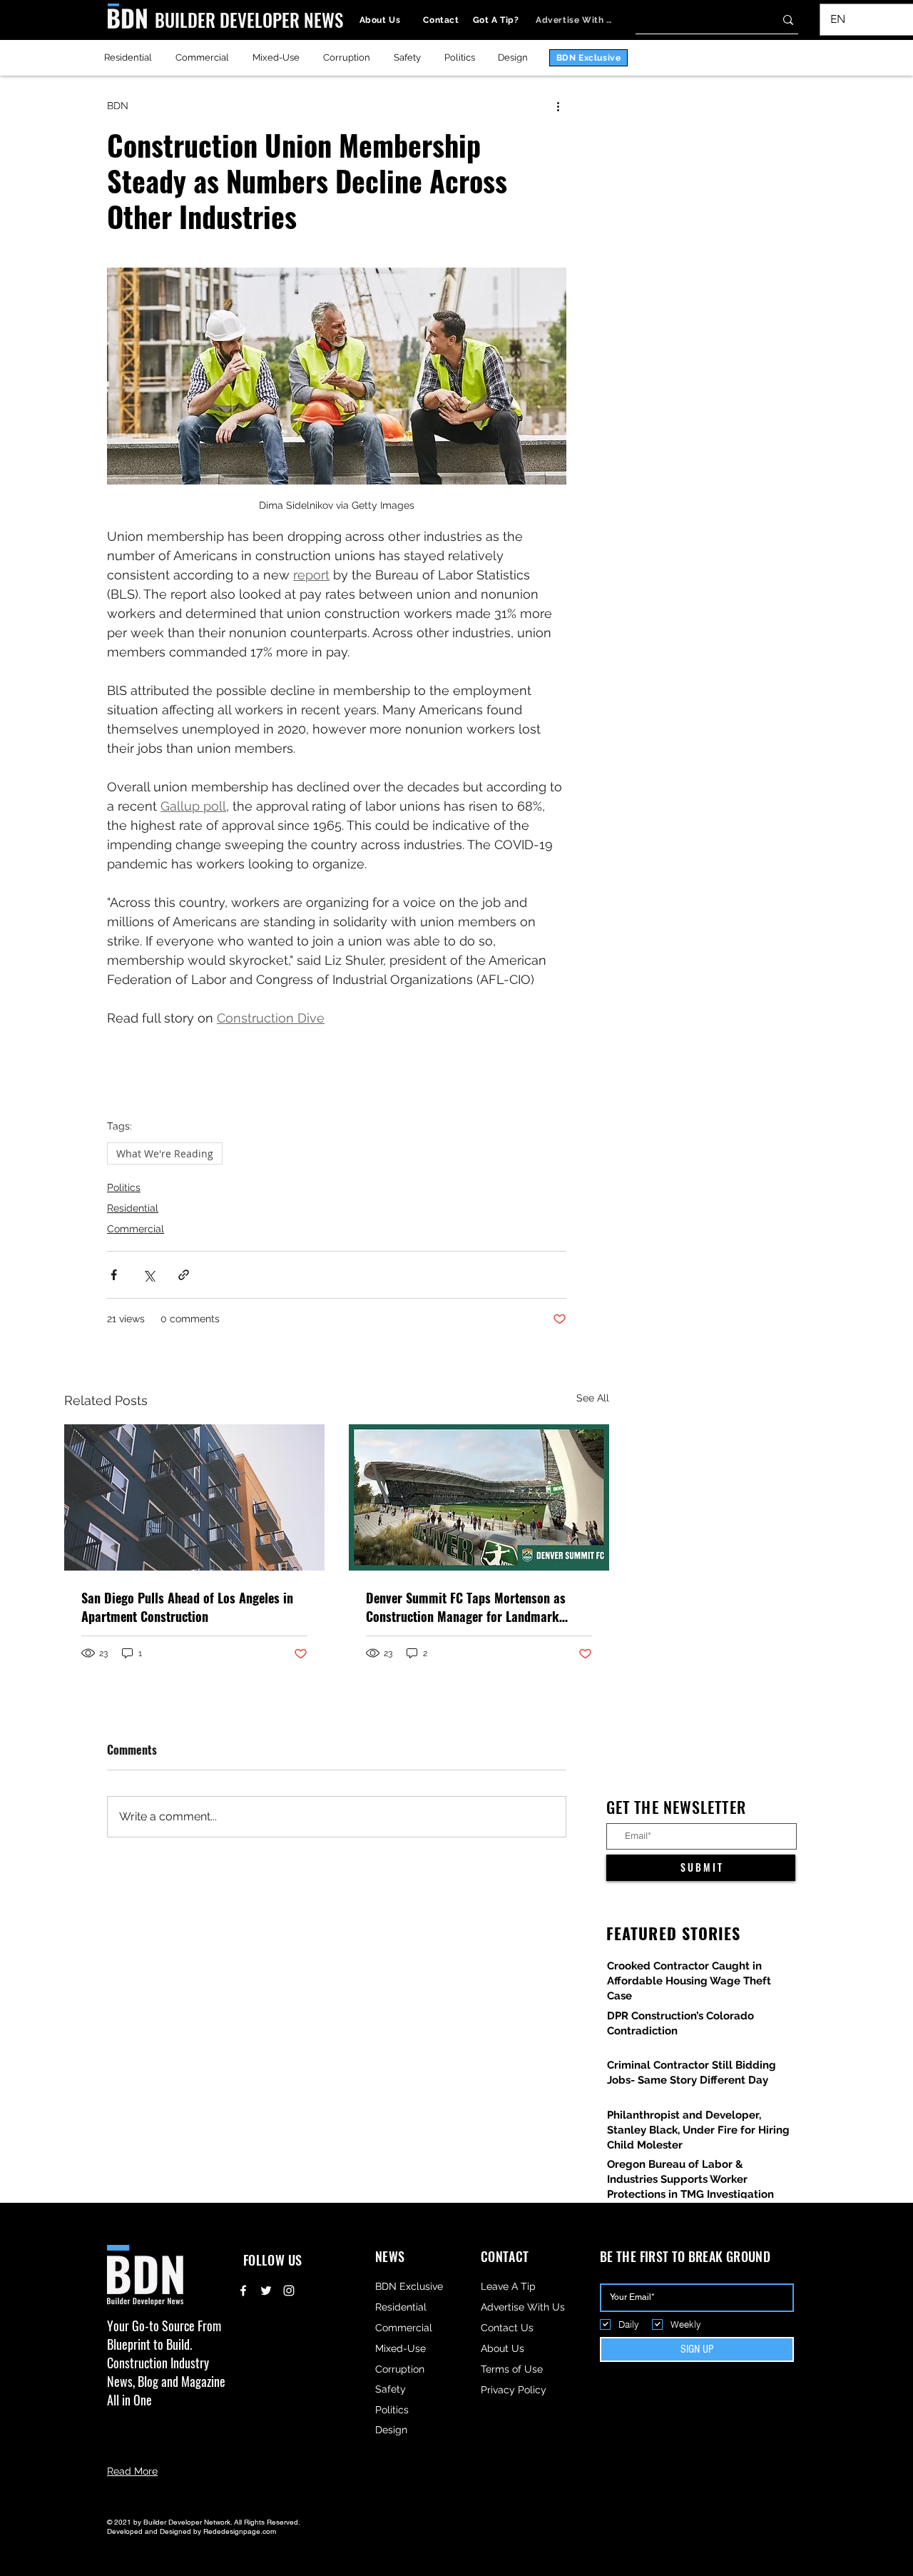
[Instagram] (289, 2291)
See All (593, 1398)
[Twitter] (266, 2291)
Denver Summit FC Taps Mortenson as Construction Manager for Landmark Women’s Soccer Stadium (466, 1607)
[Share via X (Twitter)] (149, 1275)
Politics (124, 1187)
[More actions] (558, 106)
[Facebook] (243, 2291)
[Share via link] (184, 1275)
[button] (889, 19)
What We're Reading (165, 1153)
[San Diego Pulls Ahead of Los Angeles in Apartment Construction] (194, 1497)
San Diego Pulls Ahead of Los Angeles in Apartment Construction (187, 1607)
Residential (133, 1208)
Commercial (136, 1229)
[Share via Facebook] (114, 1275)
